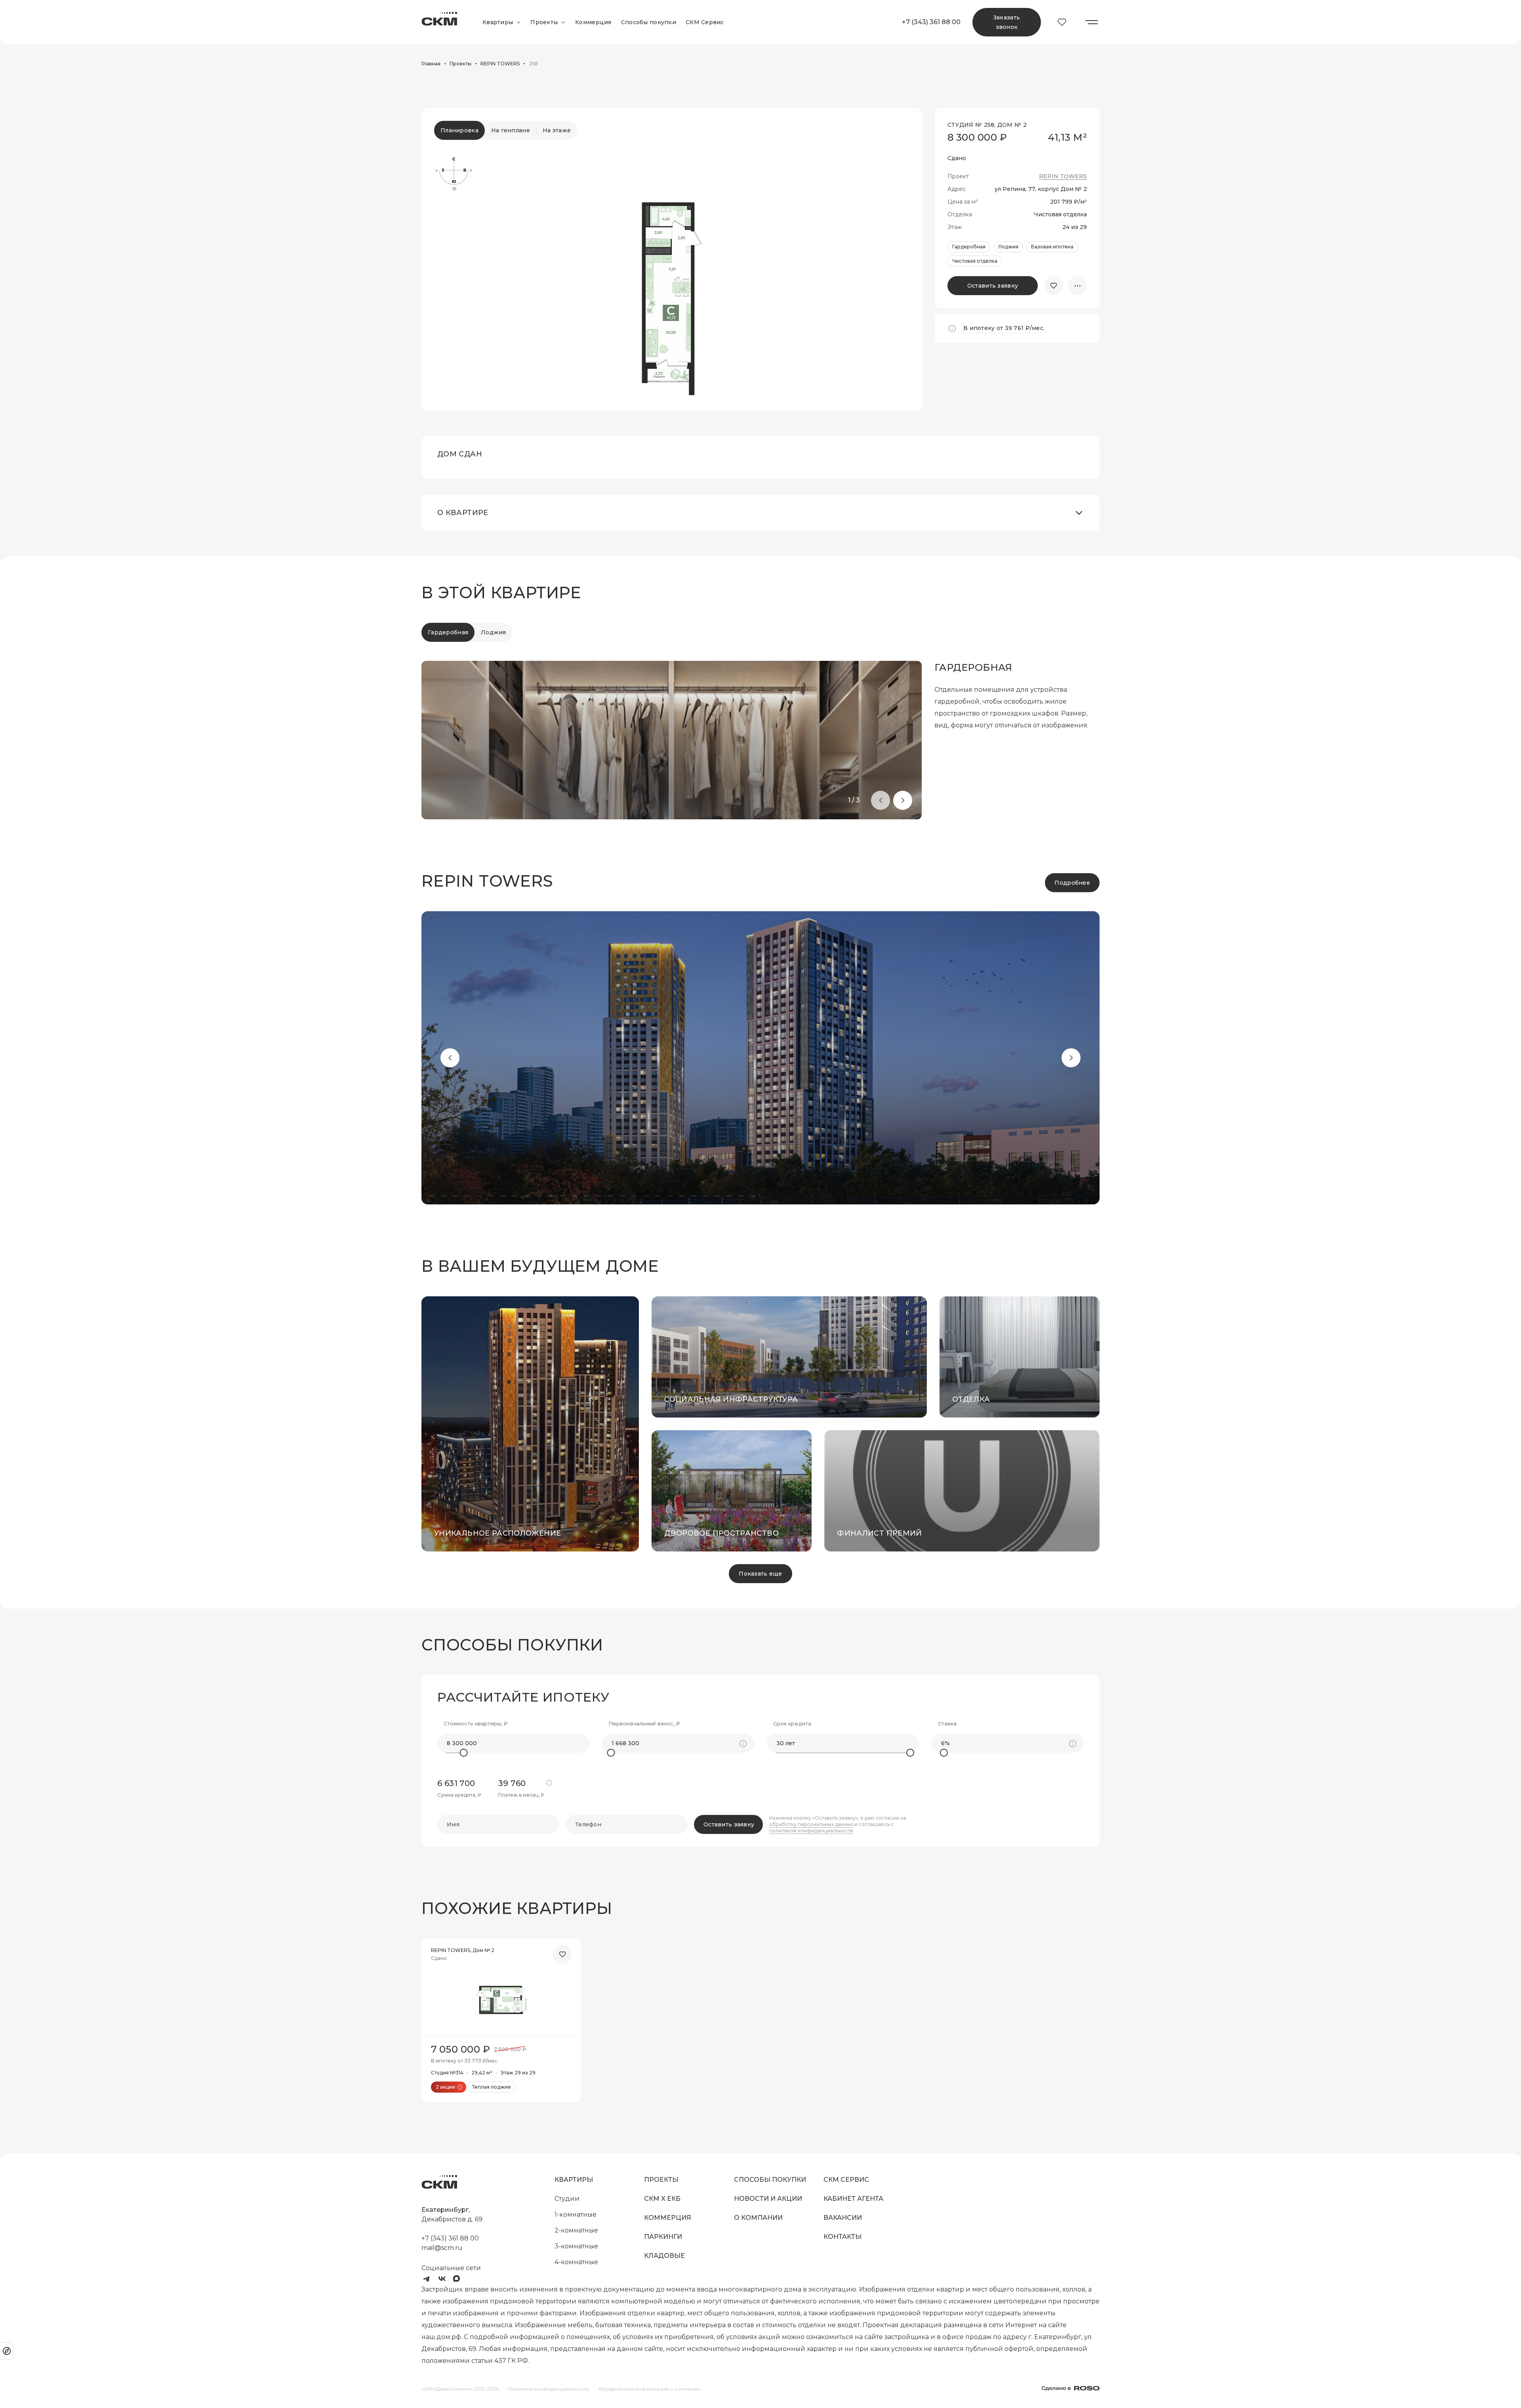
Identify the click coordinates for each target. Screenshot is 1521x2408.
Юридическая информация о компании (649, 2389)
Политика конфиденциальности (549, 2389)
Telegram (426, 2279)
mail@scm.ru (442, 2248)
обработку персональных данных (811, 1824)
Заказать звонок (1007, 22)
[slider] (464, 1753)
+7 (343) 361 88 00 (931, 22)
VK (442, 2279)
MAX (458, 2279)
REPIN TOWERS (1063, 176)
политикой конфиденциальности (811, 1831)
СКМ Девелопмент (439, 22)
